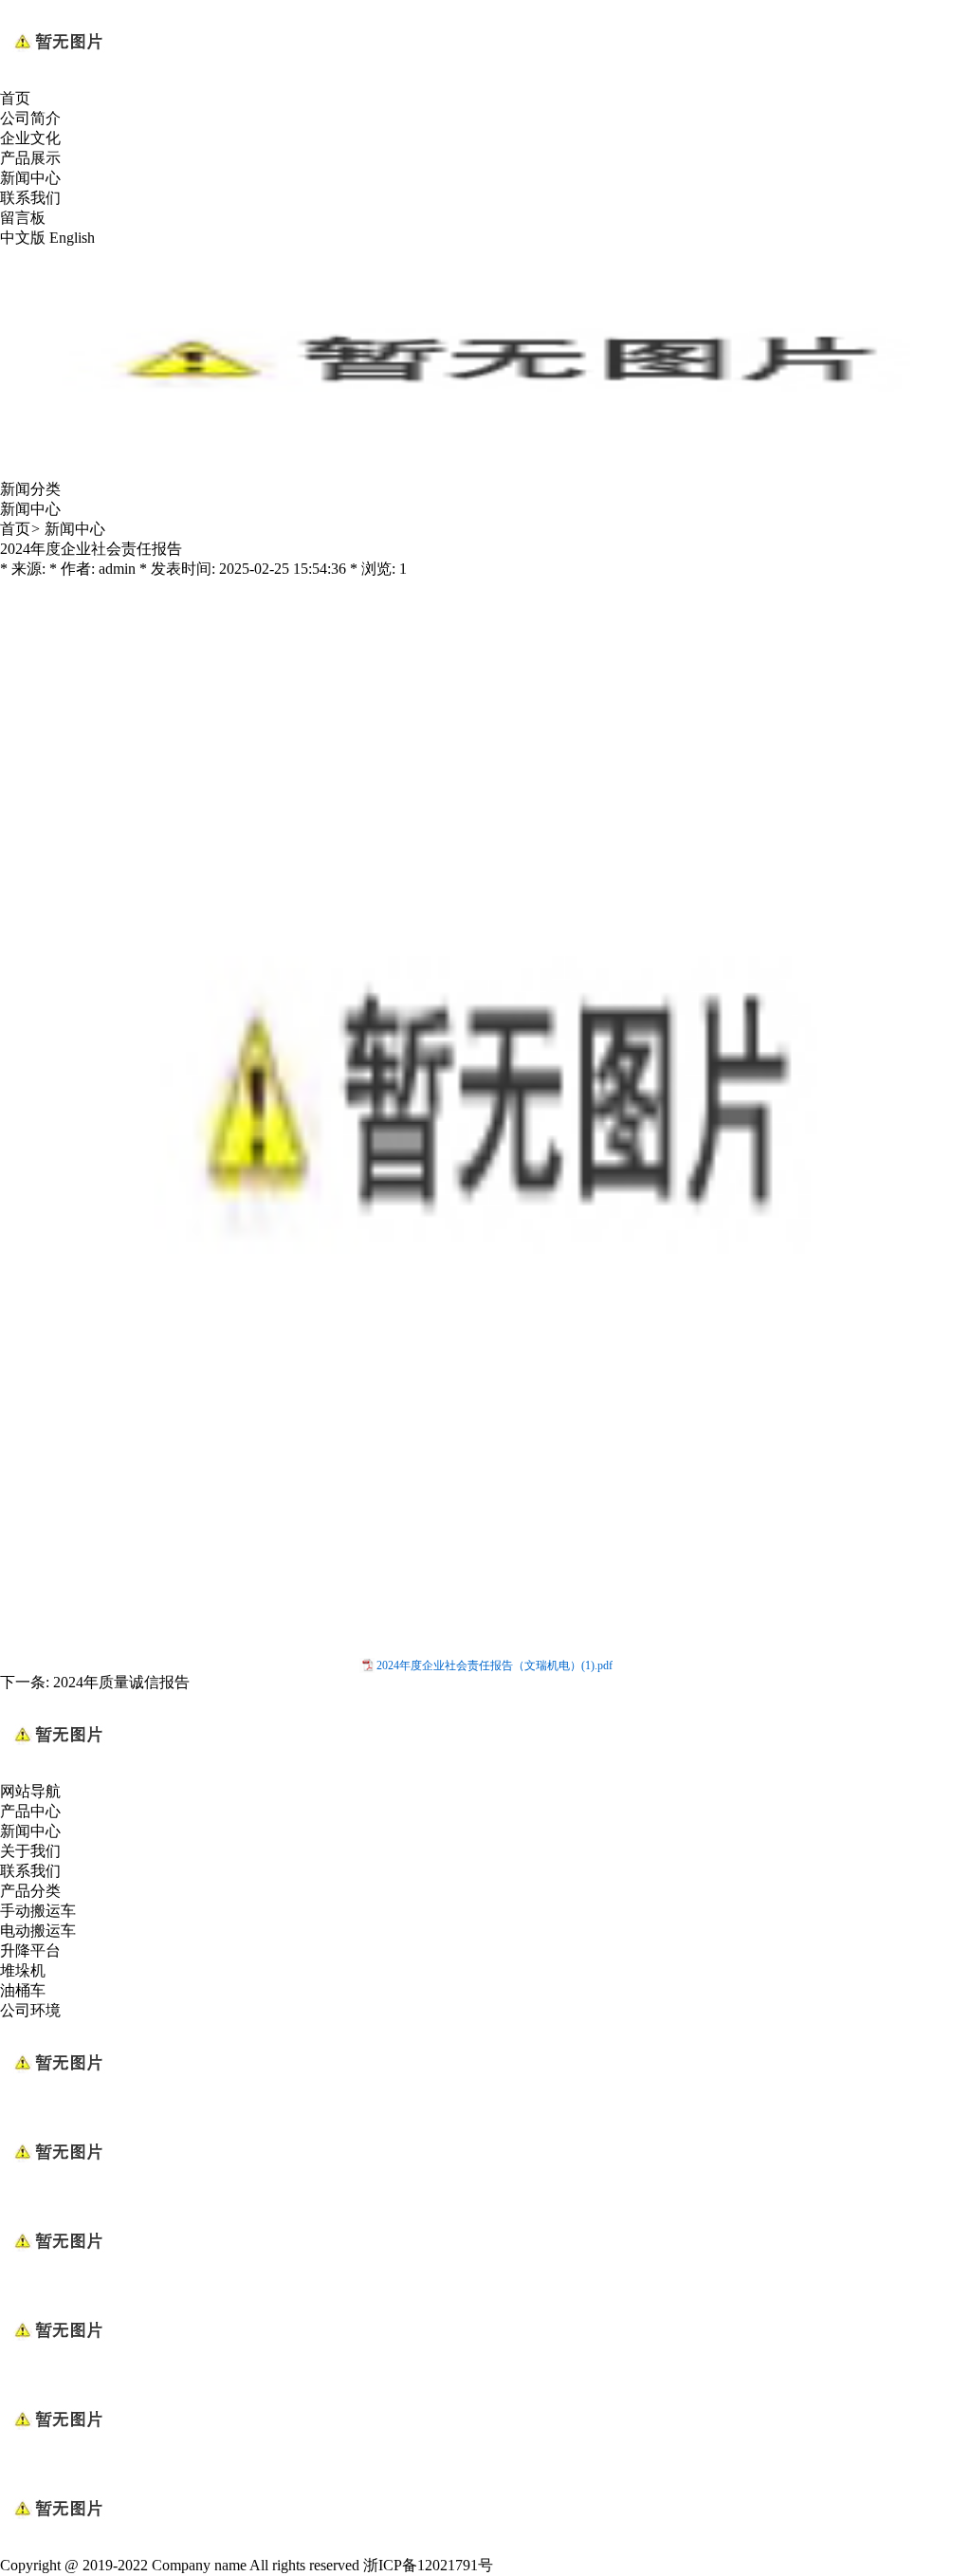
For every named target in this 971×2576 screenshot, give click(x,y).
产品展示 (30, 158)
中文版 (23, 238)
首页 (15, 98)
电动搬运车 (38, 1931)
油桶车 (23, 1990)
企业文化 (30, 138)
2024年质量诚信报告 (121, 1682)
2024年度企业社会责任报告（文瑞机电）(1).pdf (495, 1665)
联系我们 (30, 198)
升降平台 (30, 1950)
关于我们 (30, 1851)
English (72, 238)
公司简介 (30, 118)
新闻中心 (30, 178)
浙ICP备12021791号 (428, 2565)
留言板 (23, 218)
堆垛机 (23, 1970)
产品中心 (30, 1811)
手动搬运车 (38, 1911)
